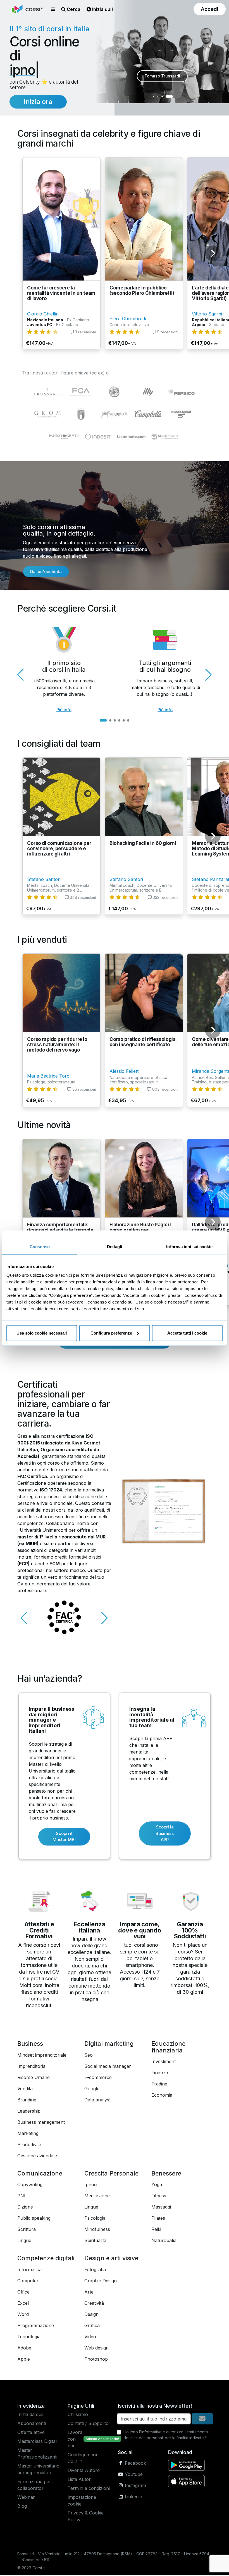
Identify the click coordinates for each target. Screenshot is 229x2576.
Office (23, 2293)
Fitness (159, 2196)
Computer (28, 2282)
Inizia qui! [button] (102, 9)
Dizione (25, 2208)
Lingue (24, 2241)
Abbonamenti (32, 2424)
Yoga (157, 2185)
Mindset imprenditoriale (42, 2056)
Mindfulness (97, 2230)
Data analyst (97, 2101)
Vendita (25, 2089)
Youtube (133, 2475)
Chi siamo (78, 2415)
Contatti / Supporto (88, 2424)
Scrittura (27, 2230)
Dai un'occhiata (46, 572)
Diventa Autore (84, 2471)
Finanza (160, 2073)
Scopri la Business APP (165, 1834)
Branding (27, 2101)
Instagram (135, 2486)
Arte (89, 2293)
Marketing (28, 2134)
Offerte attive (31, 2433)
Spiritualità (95, 2241)
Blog (22, 2507)
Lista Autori (80, 2480)
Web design (96, 2349)
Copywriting (30, 2185)
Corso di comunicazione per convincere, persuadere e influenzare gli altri (59, 849)
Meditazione (97, 2196)
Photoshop (96, 2360)
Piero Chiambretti (128, 319)
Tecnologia (29, 2337)
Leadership (29, 2112)
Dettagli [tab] (115, 1246)
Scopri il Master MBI (64, 1837)
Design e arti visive (111, 2259)
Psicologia (95, 2219)
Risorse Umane (34, 2078)
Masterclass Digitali (37, 2442)
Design (91, 2315)
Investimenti (164, 2062)
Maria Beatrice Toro (48, 1077)
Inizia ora (38, 102)
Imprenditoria (31, 2067)
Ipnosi (91, 2185)
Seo (89, 2056)
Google (92, 2089)
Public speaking (34, 2219)
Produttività (29, 2145)
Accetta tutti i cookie (187, 1333)
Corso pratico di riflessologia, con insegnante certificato (143, 1043)
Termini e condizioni (89, 2489)
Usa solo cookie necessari (42, 1333)
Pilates (158, 2219)
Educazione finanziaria (168, 2048)
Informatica (29, 2270)
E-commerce (98, 2078)
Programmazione (36, 2326)
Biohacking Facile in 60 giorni (143, 844)
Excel (23, 2304)
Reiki (156, 2230)
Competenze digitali (46, 2259)
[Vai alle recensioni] (42, 333)
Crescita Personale (111, 2174)
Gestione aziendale (37, 2157)
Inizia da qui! (30, 2415)
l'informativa (150, 2433)
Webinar (26, 2498)
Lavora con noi (75, 2440)
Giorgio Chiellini (43, 315)
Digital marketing (109, 2044)
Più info (64, 710)
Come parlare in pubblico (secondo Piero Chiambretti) (142, 291)
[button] (53, 9)
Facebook (135, 2464)
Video (90, 2337)
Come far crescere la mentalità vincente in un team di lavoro (61, 294)
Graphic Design (101, 2282)
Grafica (92, 2326)
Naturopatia (164, 2241)
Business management (41, 2123)
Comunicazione (40, 2174)
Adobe (24, 2349)
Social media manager (108, 2067)
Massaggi (161, 2208)
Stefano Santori (44, 880)
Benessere (166, 2174)
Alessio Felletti (124, 1072)
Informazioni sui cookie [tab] (189, 1246)
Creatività (94, 2304)
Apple (24, 2360)
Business (30, 2044)
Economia (162, 2096)
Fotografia (95, 2270)
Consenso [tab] (40, 1246)
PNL (22, 2196)
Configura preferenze (111, 1333)
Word (23, 2315)
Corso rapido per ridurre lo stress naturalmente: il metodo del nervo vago (57, 1045)
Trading (159, 2085)
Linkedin (133, 2497)
